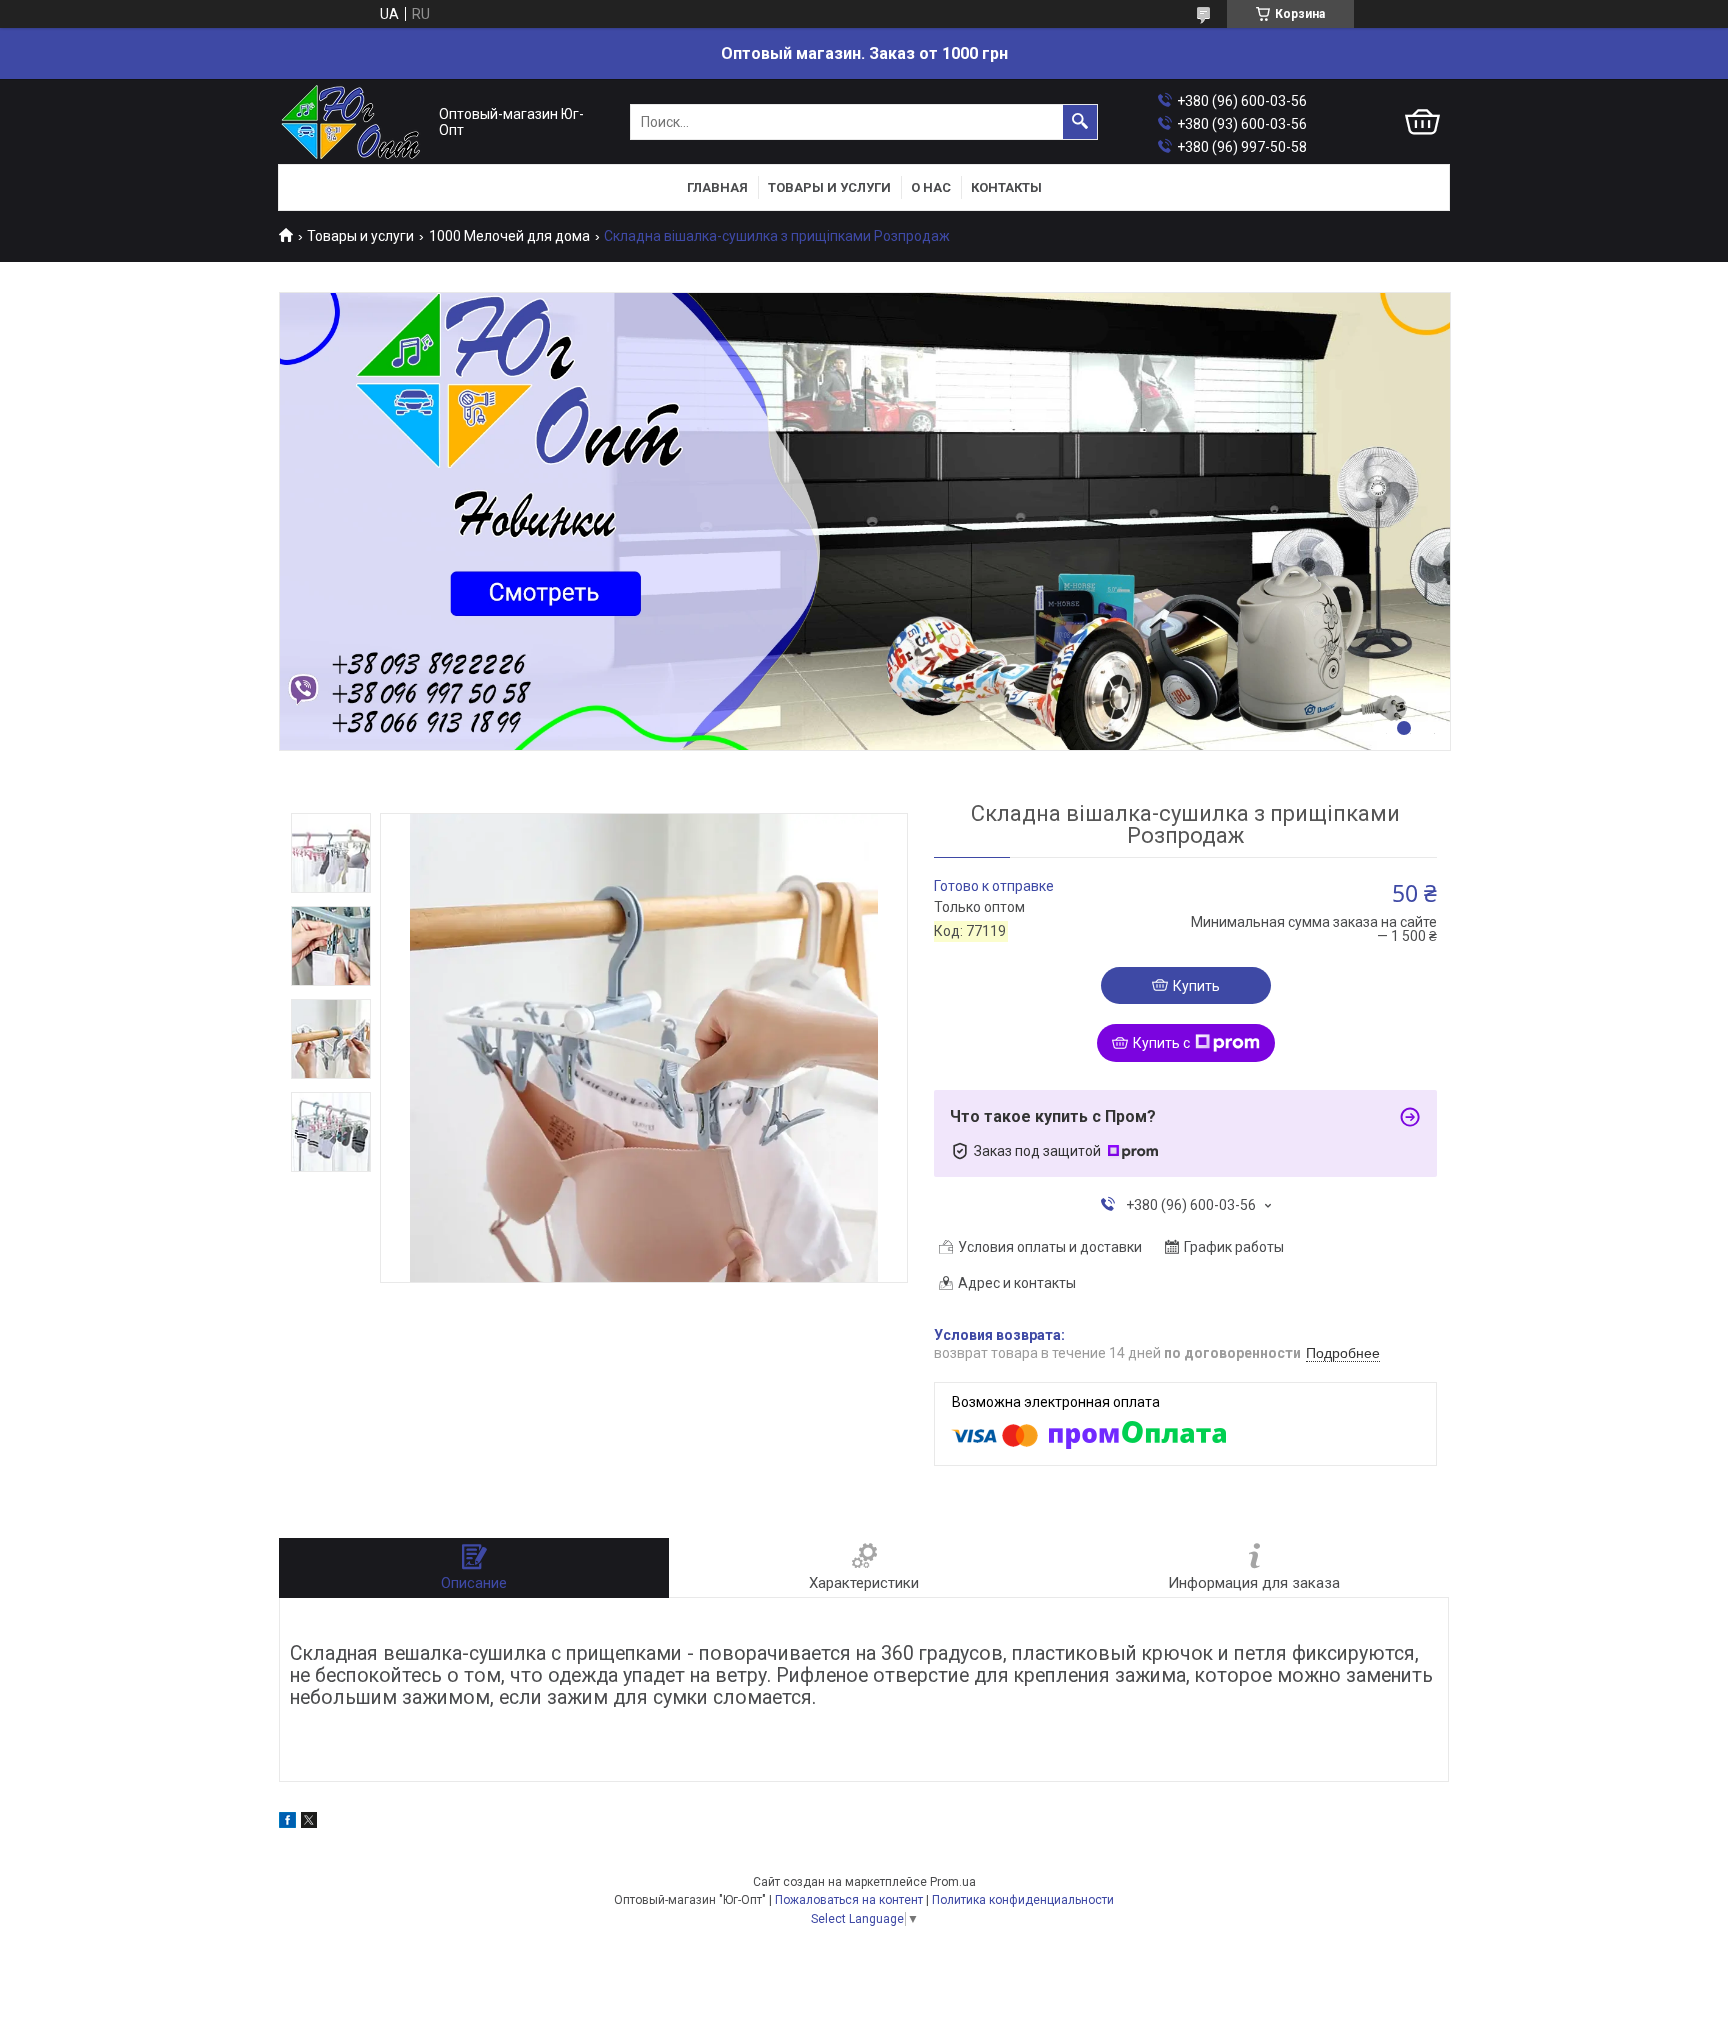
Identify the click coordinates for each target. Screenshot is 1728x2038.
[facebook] (287, 1823)
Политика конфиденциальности (1023, 1900)
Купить (1196, 986)
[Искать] (1080, 122)
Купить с (1161, 1043)
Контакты (1006, 187)
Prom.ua (953, 1882)
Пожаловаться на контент (849, 1900)
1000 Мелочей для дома (509, 236)
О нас (931, 187)
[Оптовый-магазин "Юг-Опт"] (354, 122)
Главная (717, 187)
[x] (309, 1823)
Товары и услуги (829, 187)
